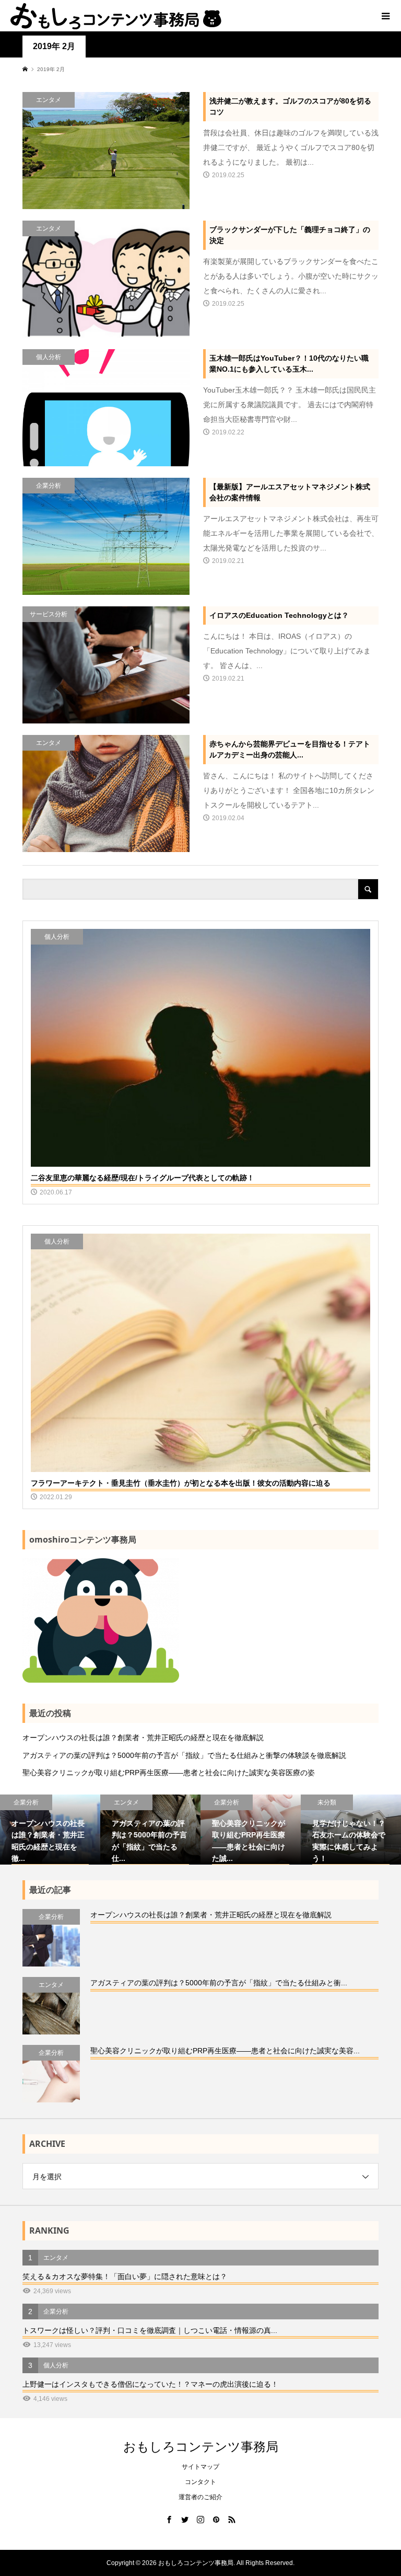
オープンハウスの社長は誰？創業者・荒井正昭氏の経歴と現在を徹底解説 (143, 1738)
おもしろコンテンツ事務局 (201, 2446)
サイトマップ (200, 2467)
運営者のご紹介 (200, 2497)
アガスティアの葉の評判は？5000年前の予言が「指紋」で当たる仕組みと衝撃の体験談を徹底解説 (184, 1755)
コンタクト (200, 2482)
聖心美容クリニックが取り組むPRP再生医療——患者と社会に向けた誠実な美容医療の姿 (169, 1773)
